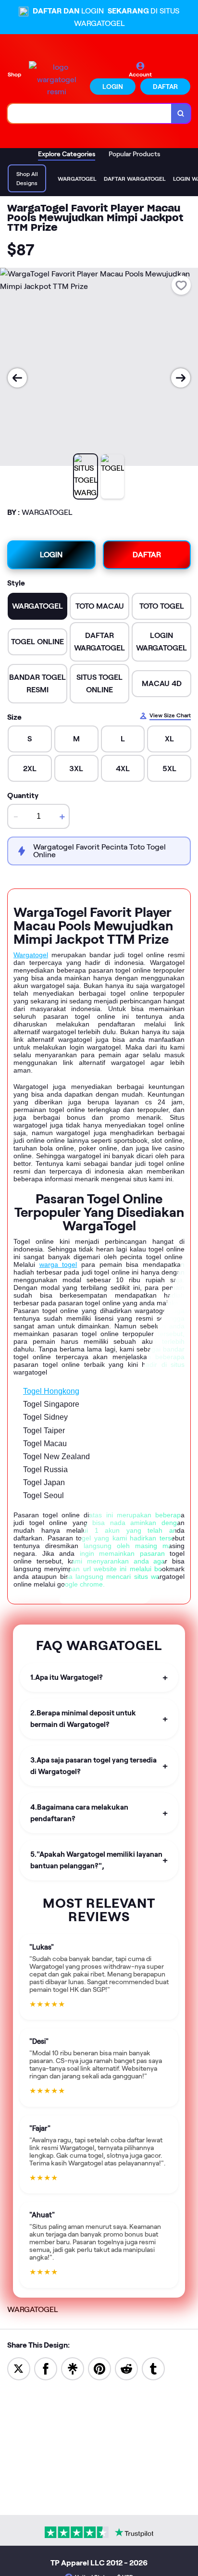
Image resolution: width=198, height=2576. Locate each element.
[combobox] (90, 113)
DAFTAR (165, 87)
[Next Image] (181, 378)
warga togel (58, 1264)
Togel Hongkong (51, 1391)
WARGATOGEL (32, 2309)
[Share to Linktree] (73, 2368)
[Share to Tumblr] (153, 2368)
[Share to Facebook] (46, 2368)
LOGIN (113, 87)
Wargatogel (31, 955)
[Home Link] (56, 80)
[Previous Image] (17, 378)
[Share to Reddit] (126, 2368)
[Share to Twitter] (19, 2368)
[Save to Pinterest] (99, 2368)
